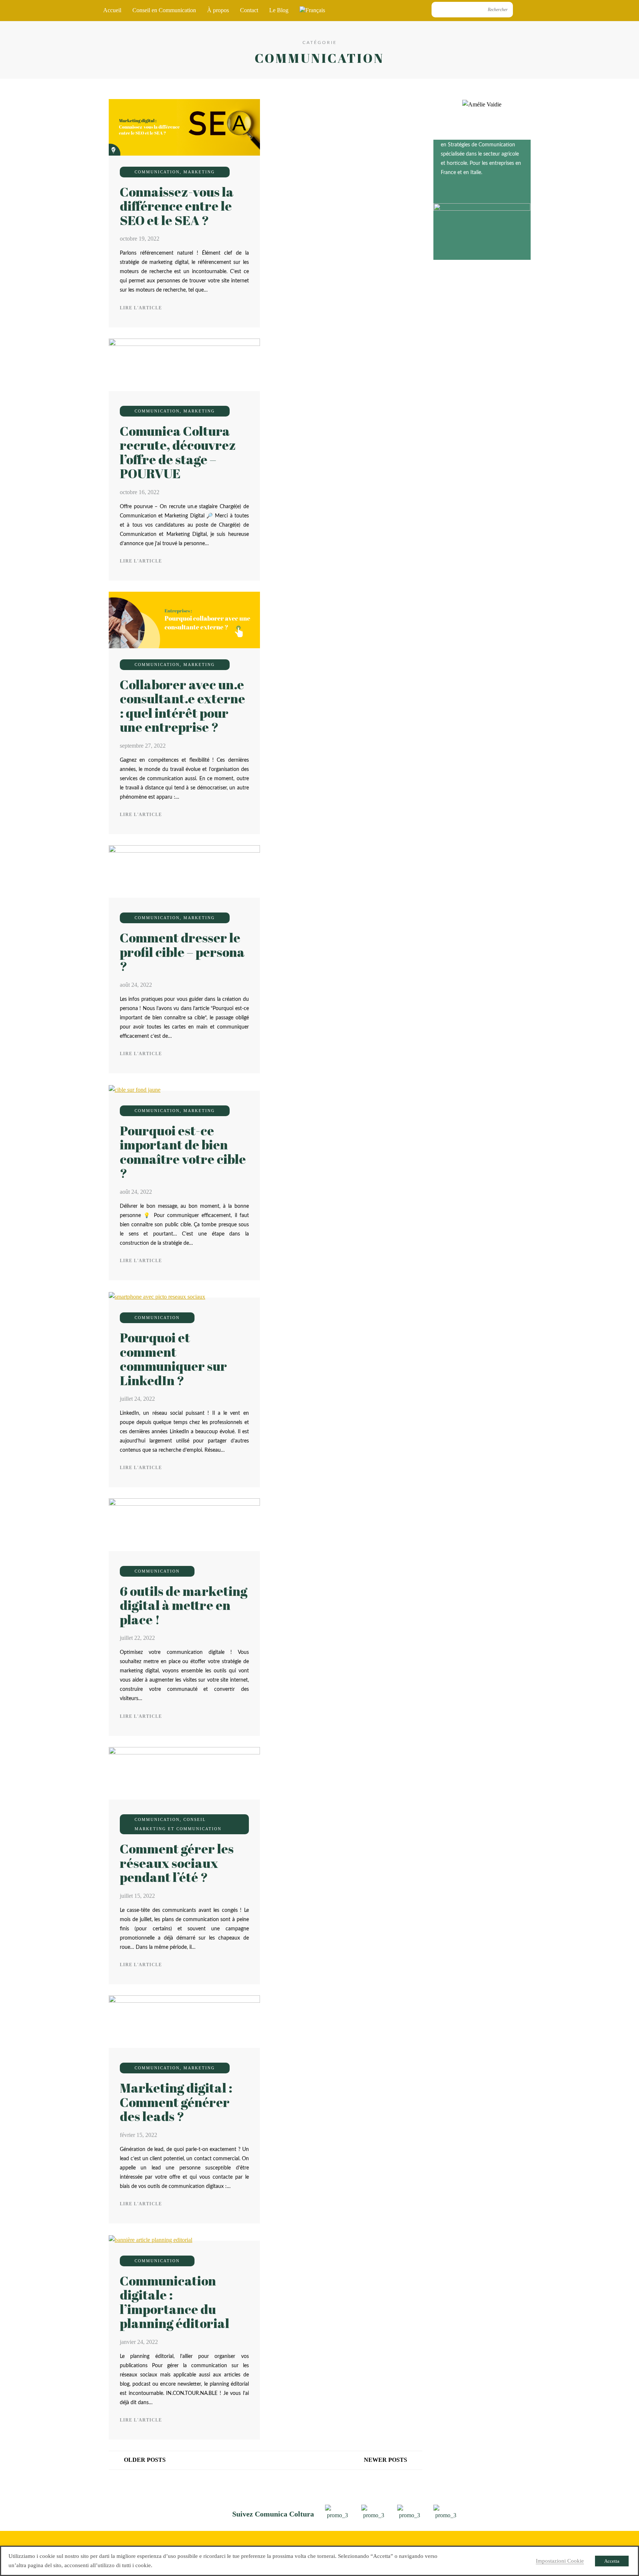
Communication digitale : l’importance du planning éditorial (175, 2302)
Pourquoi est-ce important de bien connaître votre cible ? (183, 1152)
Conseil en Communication (164, 10)
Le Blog (279, 10)
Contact (249, 10)
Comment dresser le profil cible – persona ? (182, 952)
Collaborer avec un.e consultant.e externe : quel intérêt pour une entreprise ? (182, 706)
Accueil (112, 10)
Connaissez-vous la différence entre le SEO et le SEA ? (177, 206)
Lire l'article (141, 308)
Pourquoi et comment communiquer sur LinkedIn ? (173, 1359)
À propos (218, 10)
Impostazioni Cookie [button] (560, 2561)
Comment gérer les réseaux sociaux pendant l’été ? (177, 1863)
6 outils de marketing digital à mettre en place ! (184, 1605)
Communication (157, 172)
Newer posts (386, 2460)
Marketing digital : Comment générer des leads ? (176, 2102)
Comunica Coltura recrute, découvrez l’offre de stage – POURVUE (178, 452)
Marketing (199, 172)
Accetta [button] (612, 2561)
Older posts (145, 2460)
